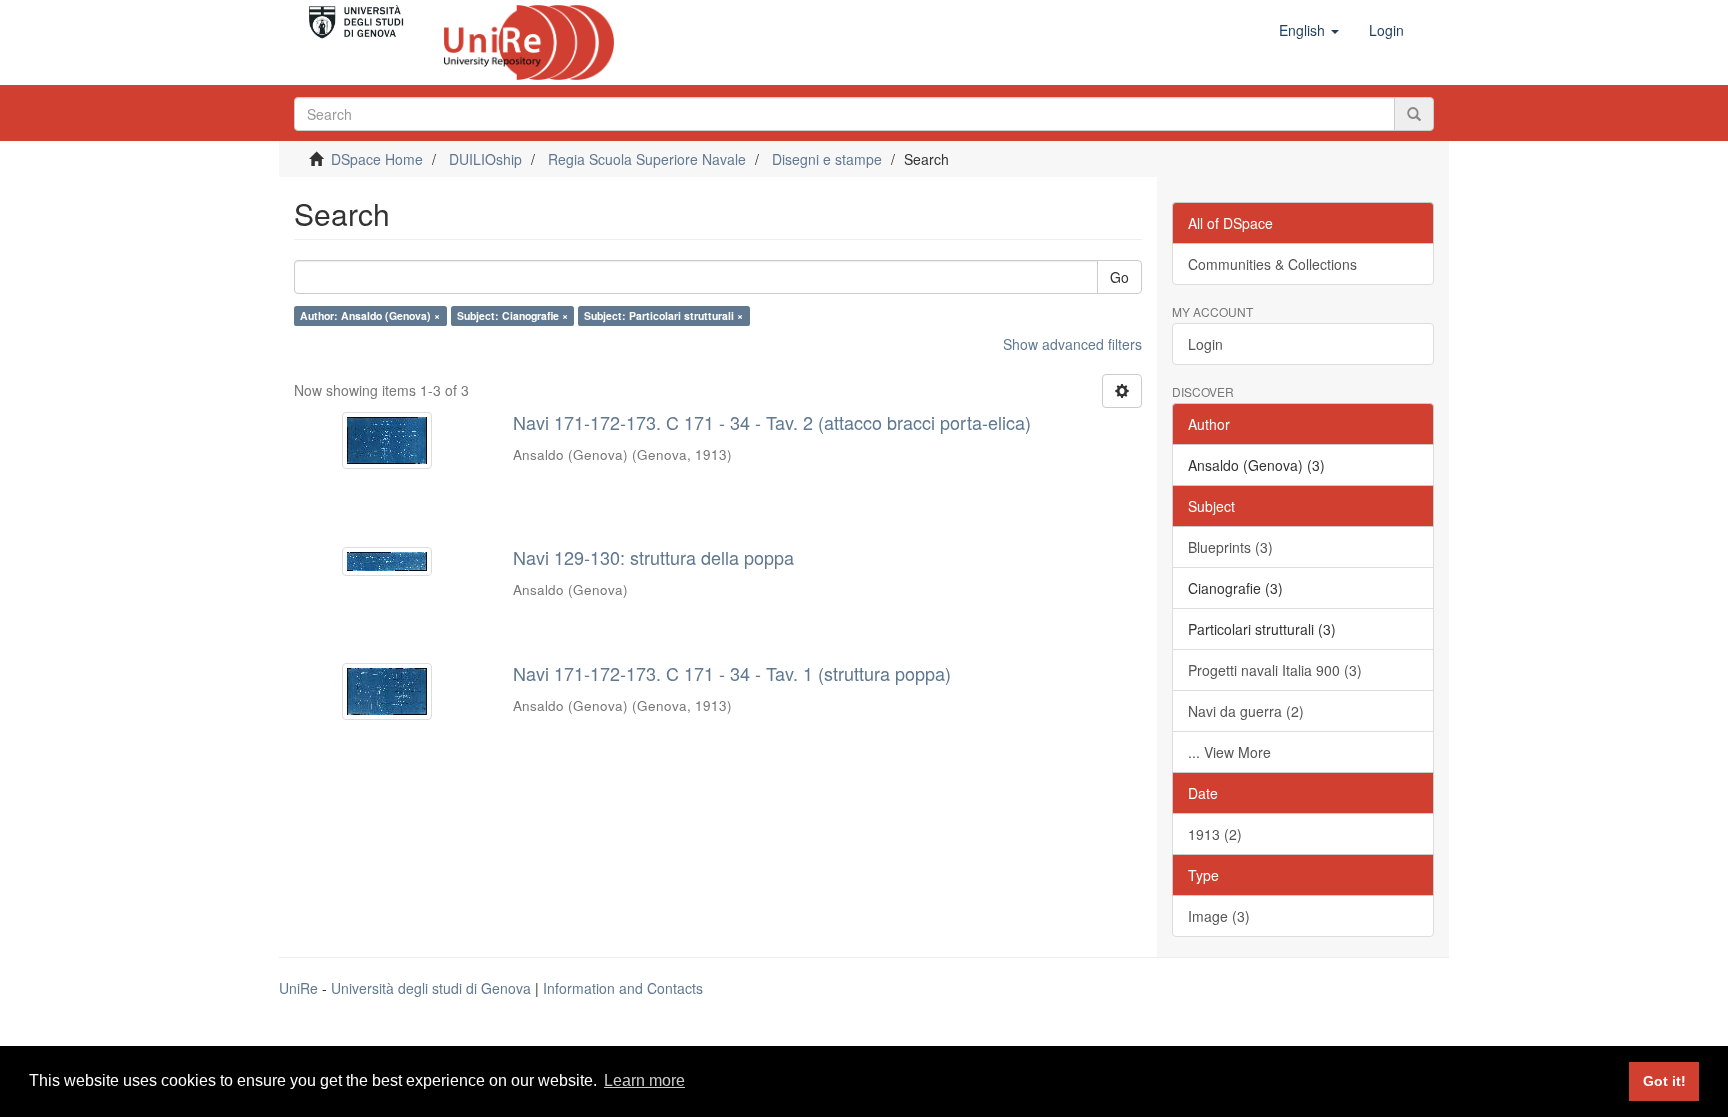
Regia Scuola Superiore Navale (647, 159)
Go (1119, 277)
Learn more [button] (644, 1080)
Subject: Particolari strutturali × (663, 315)
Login (1205, 344)
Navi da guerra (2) (1246, 711)
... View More (1229, 752)
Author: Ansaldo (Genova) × (370, 315)
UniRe (298, 988)
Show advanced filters (1072, 344)
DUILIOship (485, 159)
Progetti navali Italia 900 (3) (1275, 670)
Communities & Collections (1272, 264)
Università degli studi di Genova (431, 988)
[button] (1309, 30)
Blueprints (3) (1230, 547)
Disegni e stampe (827, 159)
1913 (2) (1215, 834)
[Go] (1414, 114)
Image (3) (1219, 916)
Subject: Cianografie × (512, 315)
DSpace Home (377, 159)
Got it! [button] (1664, 1081)
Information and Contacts (623, 988)
